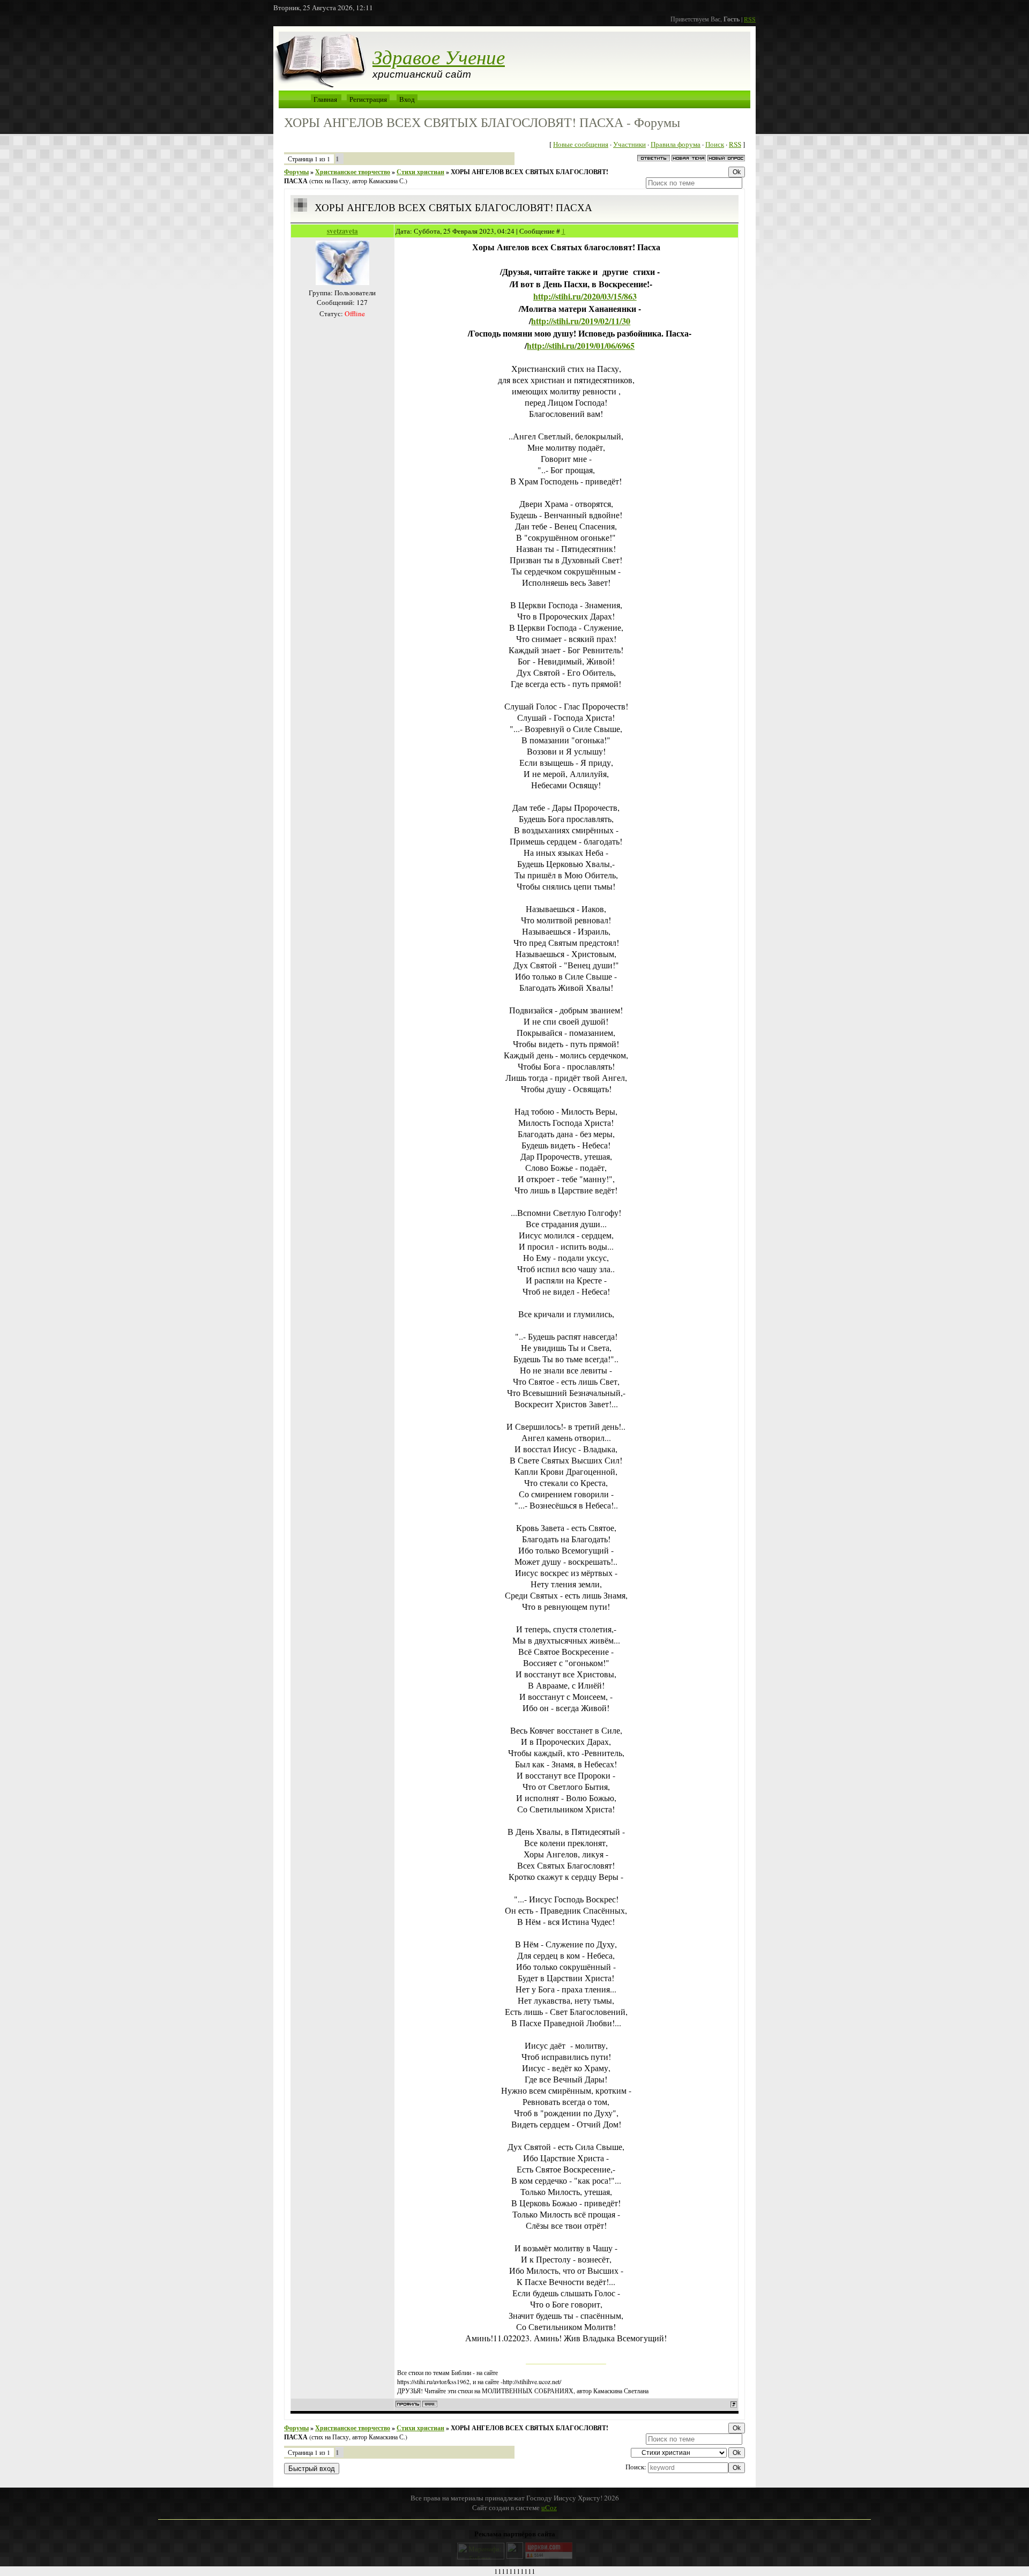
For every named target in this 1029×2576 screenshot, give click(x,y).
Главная (325, 99)
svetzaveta (342, 231)
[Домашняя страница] (430, 2404)
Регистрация (368, 99)
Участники (629, 144)
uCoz (549, 2507)
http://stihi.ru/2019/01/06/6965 (581, 345)
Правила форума (676, 144)
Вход (407, 99)
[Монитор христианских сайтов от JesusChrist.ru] (515, 2556)
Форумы (296, 172)
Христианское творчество (353, 172)
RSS (750, 19)
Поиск (715, 144)
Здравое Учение (439, 56)
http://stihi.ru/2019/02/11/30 (581, 321)
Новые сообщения (581, 144)
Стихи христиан (420, 172)
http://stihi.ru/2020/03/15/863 (585, 296)
